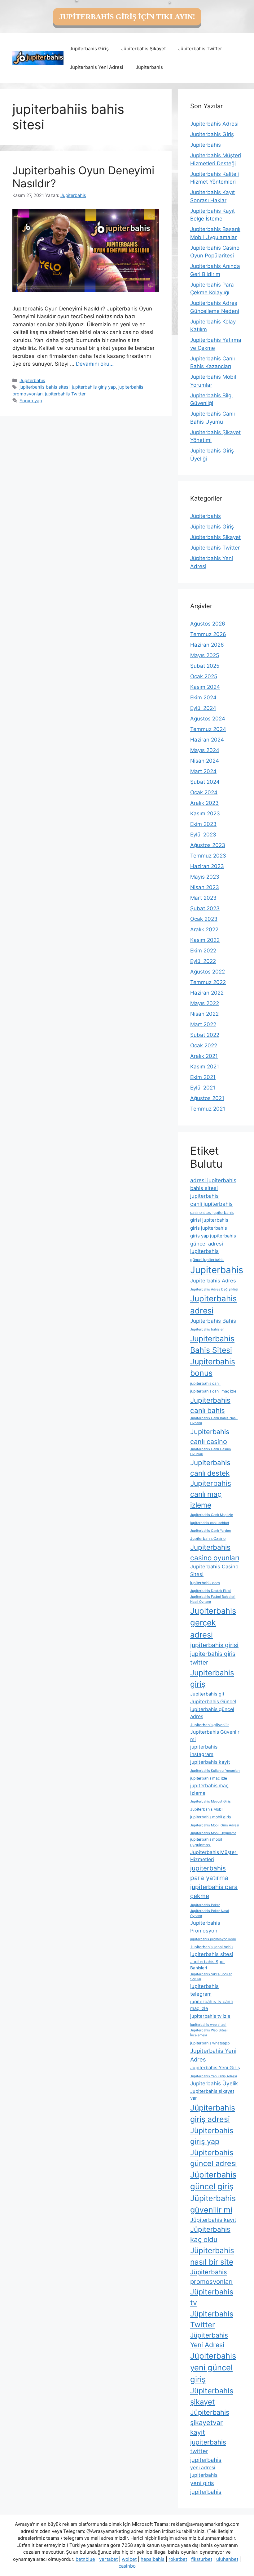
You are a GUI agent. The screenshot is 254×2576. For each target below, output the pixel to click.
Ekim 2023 (203, 824)
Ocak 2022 (204, 1045)
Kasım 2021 (205, 1067)
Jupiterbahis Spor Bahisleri (208, 1965)
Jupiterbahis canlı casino (210, 1437)
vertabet (108, 2559)
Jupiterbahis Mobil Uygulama (213, 1833)
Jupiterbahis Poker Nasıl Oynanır (210, 1913)
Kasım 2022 (205, 940)
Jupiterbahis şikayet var (212, 2095)
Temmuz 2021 (208, 1109)
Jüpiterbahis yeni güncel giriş (213, 2367)
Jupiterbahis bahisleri (207, 1329)
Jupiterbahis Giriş (212, 134)
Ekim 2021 (203, 1077)
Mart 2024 (203, 771)
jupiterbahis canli (205, 1383)
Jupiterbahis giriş (212, 1678)
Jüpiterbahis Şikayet (143, 49)
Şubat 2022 (205, 1035)
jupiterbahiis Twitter (65, 394)
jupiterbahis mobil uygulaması (206, 1842)
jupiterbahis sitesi (212, 1954)
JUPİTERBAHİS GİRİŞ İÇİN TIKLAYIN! (127, 17)
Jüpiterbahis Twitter (200, 49)
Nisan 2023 (205, 887)
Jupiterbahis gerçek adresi (213, 1622)
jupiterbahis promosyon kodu (213, 1939)
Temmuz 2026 (208, 634)
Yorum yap (31, 401)
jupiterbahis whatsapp (210, 2043)
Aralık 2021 (204, 1056)
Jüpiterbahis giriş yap (212, 2136)
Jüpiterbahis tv (212, 2297)
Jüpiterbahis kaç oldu (210, 2234)
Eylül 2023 (203, 835)
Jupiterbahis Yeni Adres (213, 2055)
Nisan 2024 (205, 761)
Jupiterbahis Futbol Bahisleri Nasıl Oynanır (213, 1599)
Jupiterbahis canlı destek (210, 1468)
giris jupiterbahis (209, 1228)
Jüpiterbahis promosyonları (211, 2277)
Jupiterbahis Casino (208, 1538)
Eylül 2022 (203, 961)
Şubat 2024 (205, 782)
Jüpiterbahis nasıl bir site (212, 2256)
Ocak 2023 (204, 919)
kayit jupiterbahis (208, 2437)
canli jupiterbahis (211, 1204)
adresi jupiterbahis (213, 1180)
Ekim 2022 (203, 951)
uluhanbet (227, 2559)
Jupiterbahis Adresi (214, 124)
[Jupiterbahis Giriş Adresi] (38, 58)
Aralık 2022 (204, 929)
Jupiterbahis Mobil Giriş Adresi (215, 1825)
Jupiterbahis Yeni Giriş (215, 2068)
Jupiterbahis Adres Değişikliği (214, 1289)
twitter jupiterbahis (206, 2455)
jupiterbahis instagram (204, 1751)
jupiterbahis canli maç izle (213, 1391)
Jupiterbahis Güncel (213, 1702)
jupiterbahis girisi (214, 1645)
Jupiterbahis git (207, 1694)
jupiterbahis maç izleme (209, 1789)
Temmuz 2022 (208, 982)
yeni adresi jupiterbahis (204, 2471)
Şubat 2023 (205, 908)
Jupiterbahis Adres (213, 1281)
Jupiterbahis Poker (205, 1905)
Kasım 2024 (205, 687)
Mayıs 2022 (205, 1003)
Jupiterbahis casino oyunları (215, 1552)
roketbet (178, 2559)
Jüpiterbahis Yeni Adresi (96, 67)
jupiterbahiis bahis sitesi (44, 387)
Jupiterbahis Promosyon (205, 1927)
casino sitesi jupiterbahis (212, 1212)
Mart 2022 (203, 1024)
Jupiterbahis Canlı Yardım (210, 1531)
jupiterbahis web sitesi (208, 2025)
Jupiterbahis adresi (213, 1304)
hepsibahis (153, 2559)
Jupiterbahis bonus (213, 1367)
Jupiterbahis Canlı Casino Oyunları (210, 1452)
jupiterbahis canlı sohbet (210, 1523)
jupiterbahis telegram (204, 1990)
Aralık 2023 (204, 803)
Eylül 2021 (203, 1088)
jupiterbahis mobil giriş (210, 1817)
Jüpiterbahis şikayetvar (210, 2417)
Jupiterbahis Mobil (207, 1809)
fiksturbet (202, 2559)
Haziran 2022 (207, 993)
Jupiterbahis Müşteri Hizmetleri (214, 1856)
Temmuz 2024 (208, 729)
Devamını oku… (95, 364)
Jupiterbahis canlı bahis (210, 1405)
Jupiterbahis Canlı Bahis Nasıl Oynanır (214, 1421)
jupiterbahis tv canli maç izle (212, 2005)
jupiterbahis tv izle (210, 2016)
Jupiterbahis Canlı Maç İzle (212, 1515)
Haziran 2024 (207, 740)
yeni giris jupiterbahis (206, 2487)
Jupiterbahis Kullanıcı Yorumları (215, 1771)
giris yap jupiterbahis (213, 1236)
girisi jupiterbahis (209, 1220)
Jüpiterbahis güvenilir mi (213, 2204)
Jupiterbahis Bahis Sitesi (212, 1344)
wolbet (129, 2559)
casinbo (127, 2566)
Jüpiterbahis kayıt (213, 2220)
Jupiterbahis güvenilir (210, 1725)
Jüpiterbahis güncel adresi (214, 2158)
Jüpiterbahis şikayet (212, 2396)
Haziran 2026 (207, 645)
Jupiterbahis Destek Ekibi (210, 1591)
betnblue (85, 2559)
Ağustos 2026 (208, 624)
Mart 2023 (203, 898)
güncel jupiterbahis (207, 1260)
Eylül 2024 (203, 708)
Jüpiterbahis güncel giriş (213, 2180)
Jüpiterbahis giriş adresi (213, 2113)
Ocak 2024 (204, 792)
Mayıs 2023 (205, 877)
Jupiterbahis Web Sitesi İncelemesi (209, 2033)
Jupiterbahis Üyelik (214, 2083)
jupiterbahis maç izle (209, 1778)
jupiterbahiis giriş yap (94, 387)
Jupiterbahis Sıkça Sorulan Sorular (211, 1977)
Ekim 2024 (203, 697)
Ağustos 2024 (208, 719)
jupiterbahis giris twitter (213, 1658)
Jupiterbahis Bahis (213, 1321)
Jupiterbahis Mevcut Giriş (210, 1801)
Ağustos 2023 (208, 845)
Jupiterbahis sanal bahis (212, 1947)
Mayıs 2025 (205, 655)
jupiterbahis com (205, 1583)
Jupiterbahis (206, 145)
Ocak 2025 (204, 676)
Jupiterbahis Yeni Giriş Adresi (214, 2076)
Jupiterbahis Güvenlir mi (215, 1736)
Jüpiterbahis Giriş (89, 49)
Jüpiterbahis (149, 67)
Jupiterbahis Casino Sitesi (214, 1570)
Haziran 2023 (207, 866)
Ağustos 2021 (207, 1098)
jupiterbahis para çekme (214, 1891)
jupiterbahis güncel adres (212, 1713)
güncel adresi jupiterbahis (207, 1248)
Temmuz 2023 (208, 856)
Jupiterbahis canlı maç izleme (211, 1494)
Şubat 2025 (205, 666)
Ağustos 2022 (208, 972)
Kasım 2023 (205, 813)
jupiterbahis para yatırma (209, 1873)
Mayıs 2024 (205, 750)
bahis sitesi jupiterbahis (204, 1192)
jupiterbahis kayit (210, 1762)
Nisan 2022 (204, 1014)
